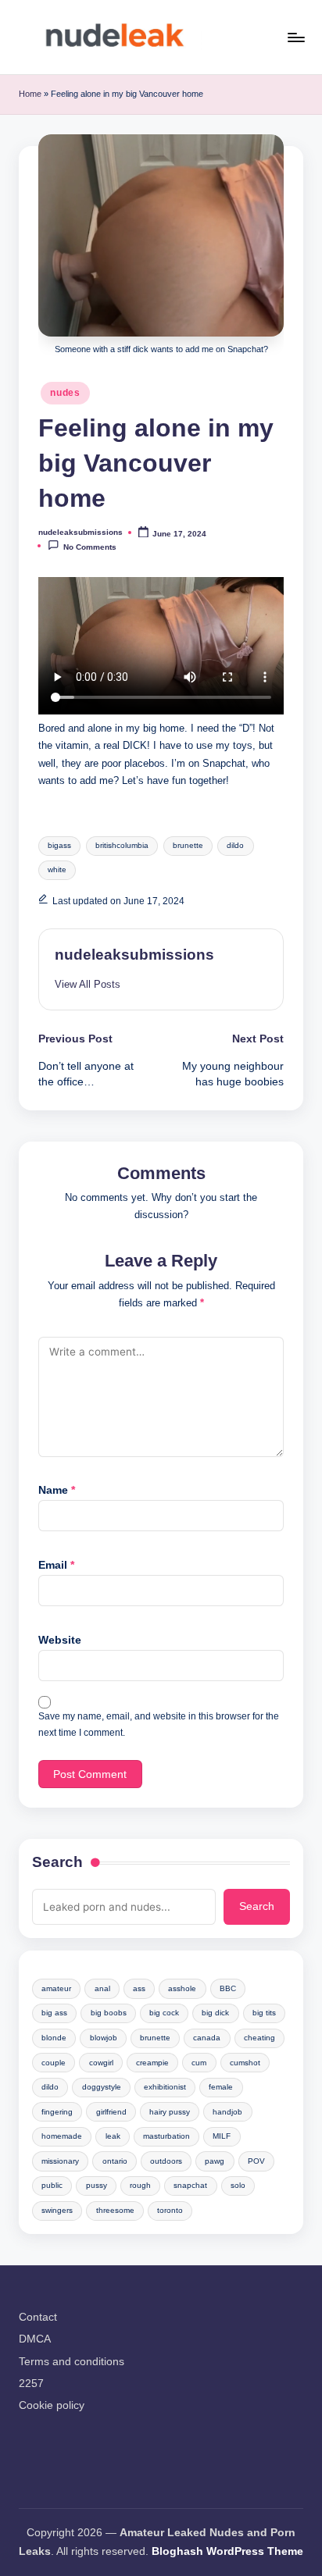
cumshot (245, 2063)
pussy (97, 2185)
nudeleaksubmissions (134, 955)
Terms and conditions (72, 2362)
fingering (57, 2112)
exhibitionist (165, 2087)
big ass (54, 2013)
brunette (188, 845)
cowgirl (101, 2063)
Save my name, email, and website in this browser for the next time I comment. (159, 1724)
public (52, 2185)
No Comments (90, 546)
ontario (115, 2161)
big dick (215, 2013)
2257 (31, 2384)
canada (207, 2038)
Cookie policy (52, 2405)
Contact (38, 2317)
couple (54, 2063)
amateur (56, 1988)
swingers (57, 2210)
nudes (65, 393)
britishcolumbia (122, 845)
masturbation (166, 2136)
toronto (170, 2210)
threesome (115, 2210)
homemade (62, 2136)
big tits (264, 2013)
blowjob (104, 2038)
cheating (259, 2038)
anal (102, 1988)
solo (238, 2185)
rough (140, 2185)
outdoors (166, 2161)
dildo (235, 845)
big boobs (109, 2013)
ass (139, 1988)
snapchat (190, 2185)
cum (199, 2063)
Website (60, 1640)
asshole (182, 1988)
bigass (59, 845)
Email (56, 1565)
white (57, 869)
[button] (88, 984)
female (221, 2087)
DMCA (35, 2339)
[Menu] (295, 37)
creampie (152, 2063)
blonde (54, 2038)
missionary (60, 2161)
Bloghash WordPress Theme (227, 2551)
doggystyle (102, 2087)
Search (57, 1862)
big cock (164, 2013)
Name (57, 1490)
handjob (227, 2112)
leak (113, 2136)
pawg (215, 2161)
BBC (228, 1988)
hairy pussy (170, 2112)
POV (256, 2161)
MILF (222, 2136)
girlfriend (111, 2112)
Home (30, 94)
